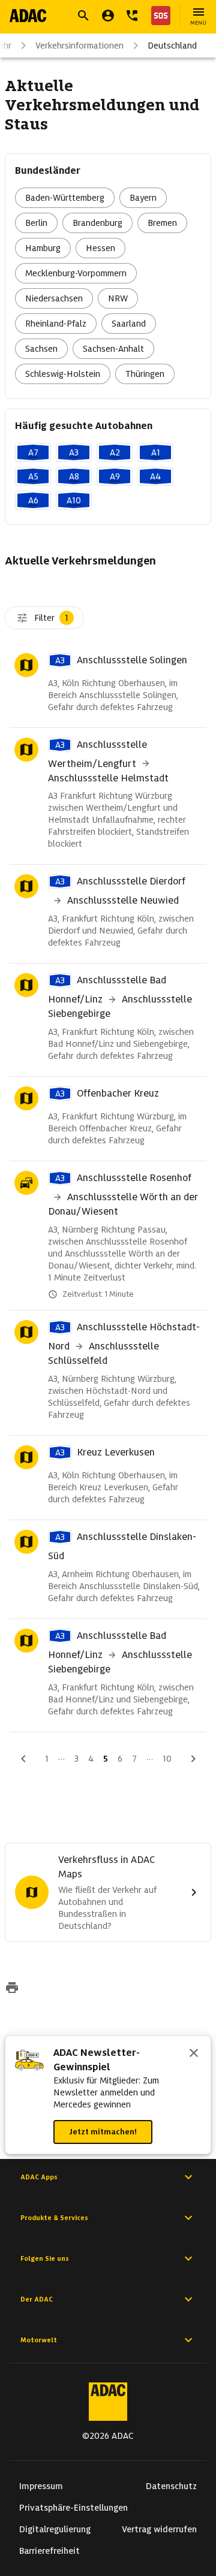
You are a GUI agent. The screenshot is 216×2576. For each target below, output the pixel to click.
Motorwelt (39, 2340)
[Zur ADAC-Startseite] (28, 16)
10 (167, 1759)
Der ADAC (37, 2299)
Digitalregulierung (55, 2529)
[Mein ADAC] (108, 16)
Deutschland (172, 46)
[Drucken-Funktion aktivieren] (12, 1989)
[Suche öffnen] (83, 16)
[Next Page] (193, 1759)
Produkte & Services (54, 2218)
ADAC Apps (39, 2177)
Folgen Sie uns (45, 2258)
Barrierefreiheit (49, 2551)
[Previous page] (23, 1759)
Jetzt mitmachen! (103, 2132)
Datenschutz (171, 2486)
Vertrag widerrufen (159, 2529)
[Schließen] (194, 2054)
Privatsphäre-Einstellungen (73, 2508)
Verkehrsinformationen (79, 46)
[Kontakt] (132, 16)
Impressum (41, 2486)
